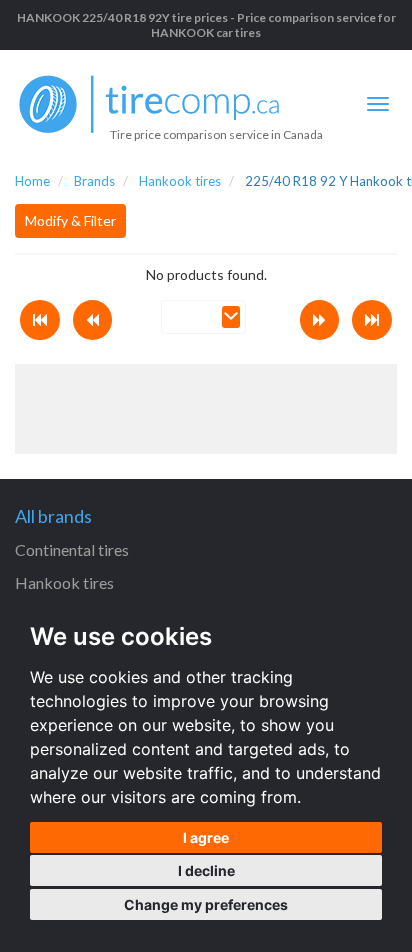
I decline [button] (206, 870)
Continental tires (72, 549)
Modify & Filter (70, 220)
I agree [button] (206, 837)
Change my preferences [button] (206, 904)
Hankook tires (64, 582)
